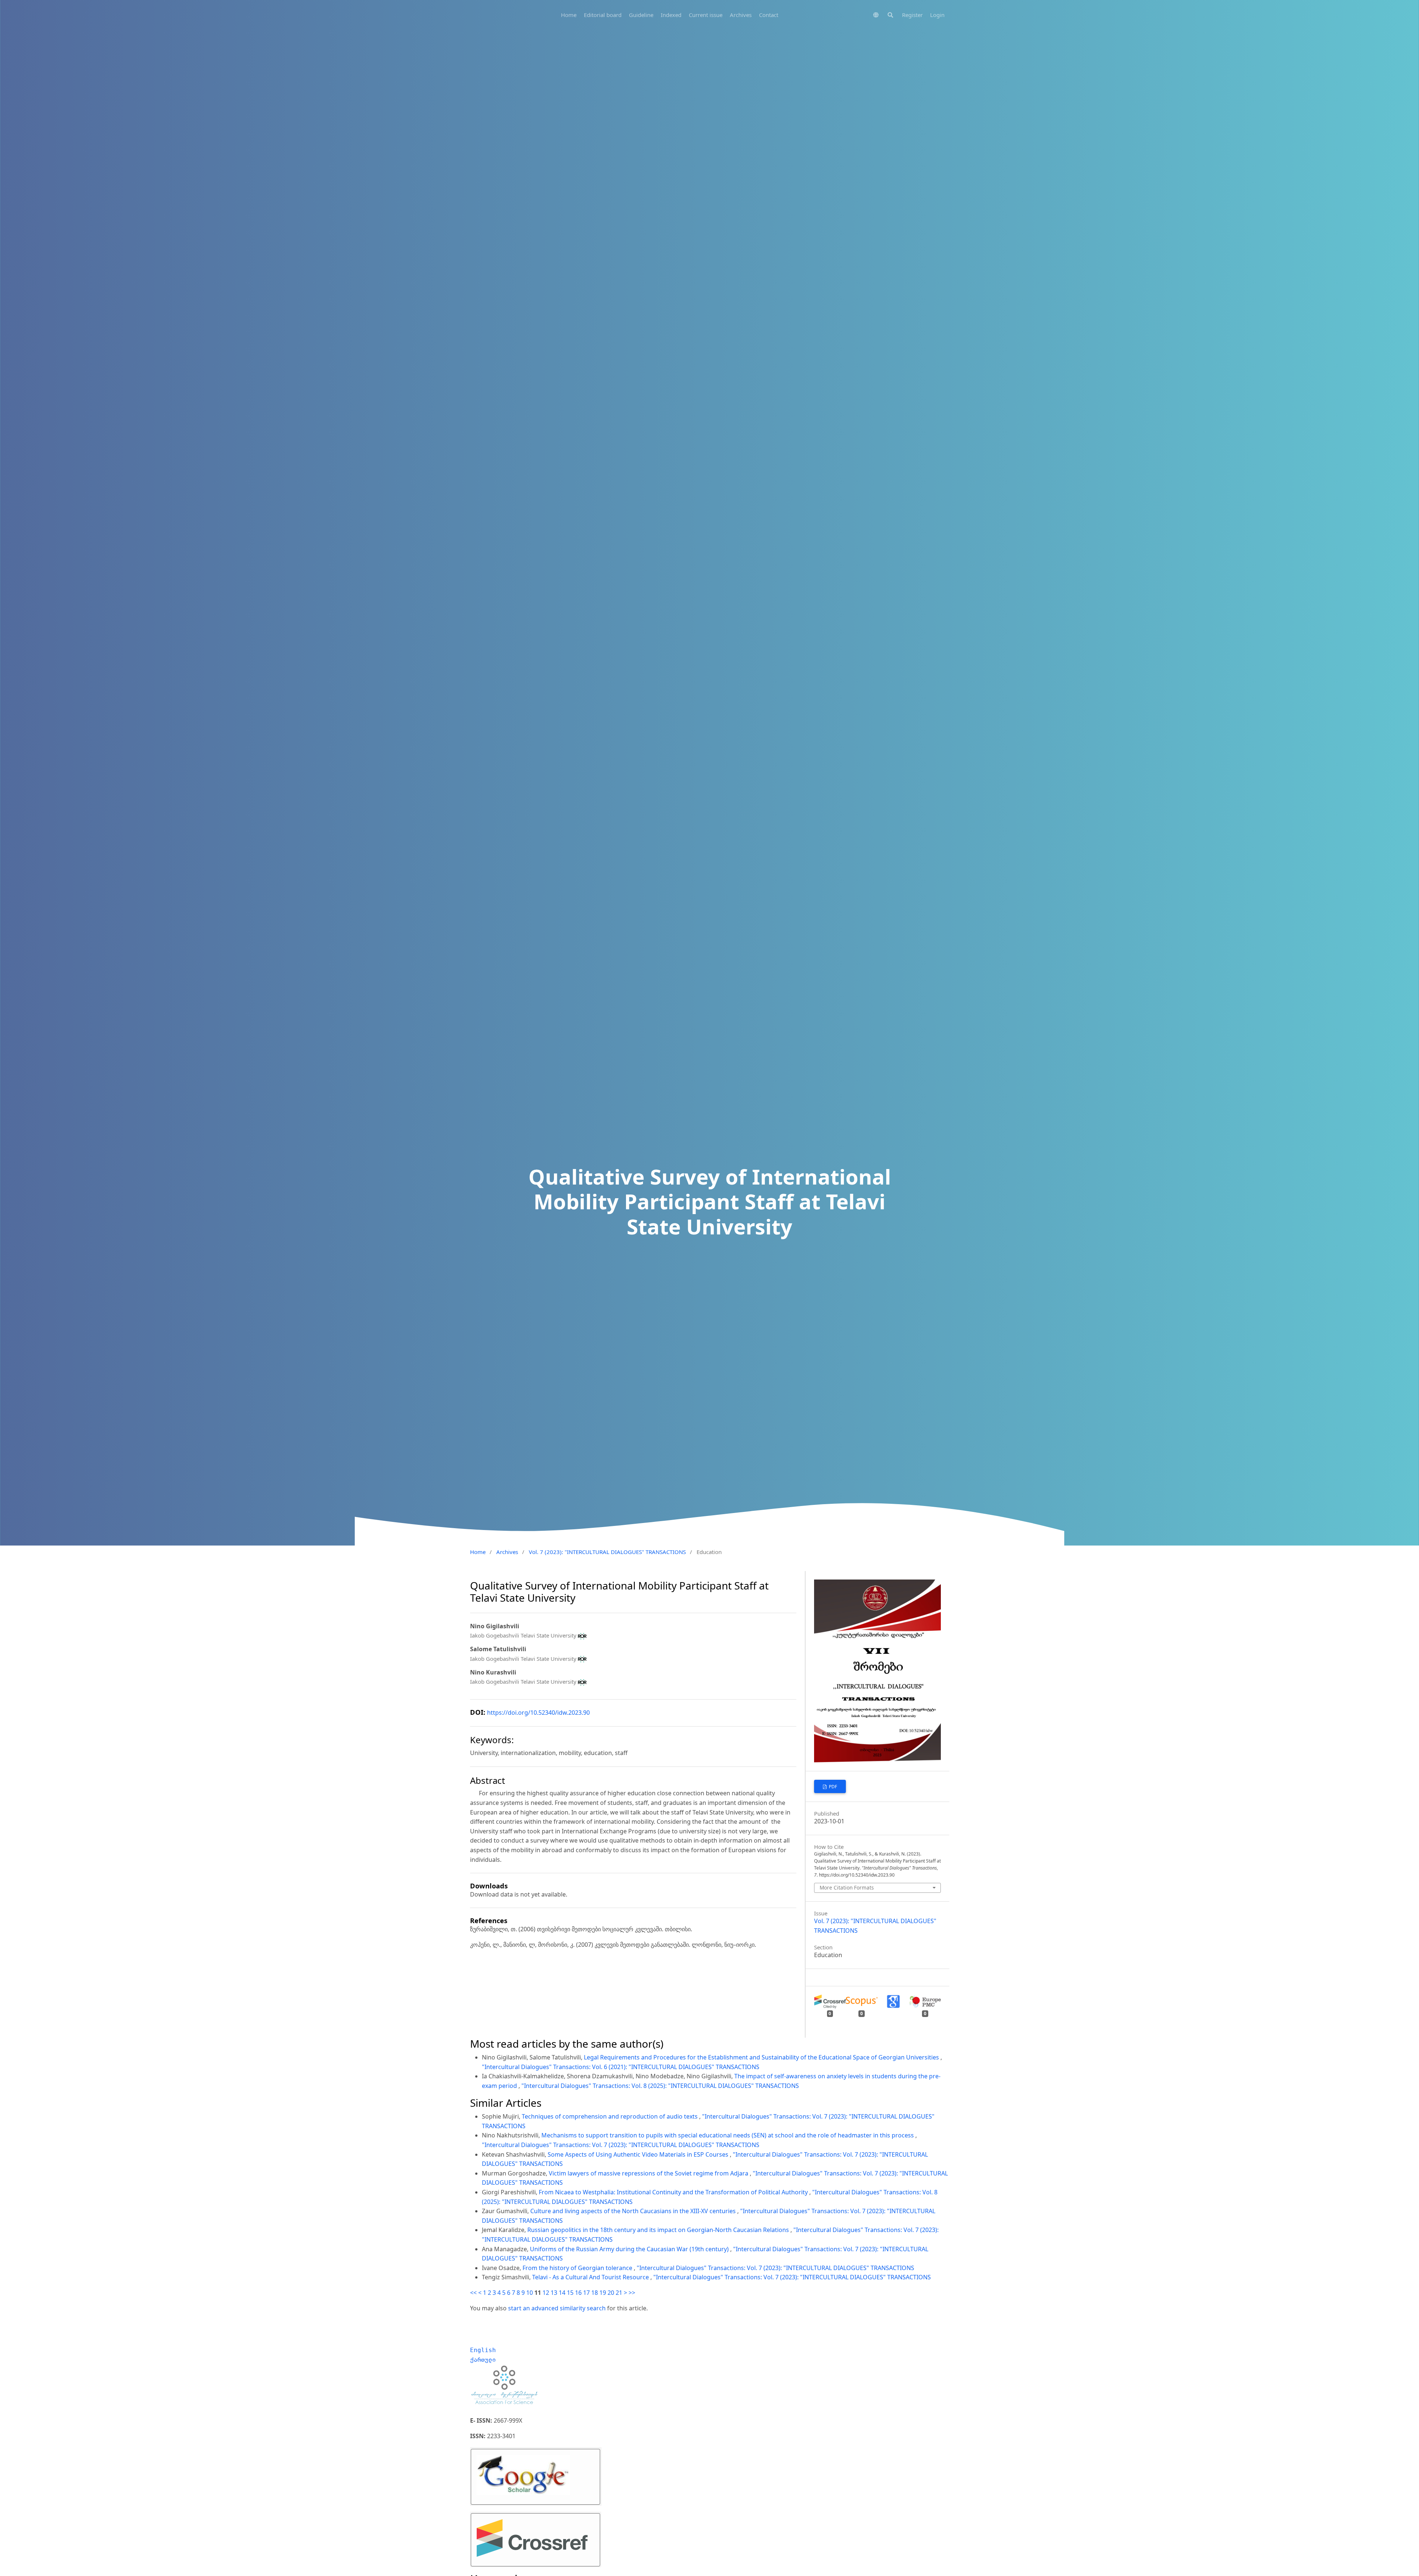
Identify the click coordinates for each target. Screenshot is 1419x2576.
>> (632, 2293)
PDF (832, 1787)
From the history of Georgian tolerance (578, 2268)
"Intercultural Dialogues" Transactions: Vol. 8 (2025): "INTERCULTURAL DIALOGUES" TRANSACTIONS (660, 2086)
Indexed (671, 15)
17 (586, 2293)
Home (569, 15)
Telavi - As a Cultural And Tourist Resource (591, 2277)
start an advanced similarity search (557, 2308)
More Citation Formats (847, 1887)
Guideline (641, 15)
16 (578, 2293)
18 (595, 2293)
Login (937, 15)
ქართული (483, 2360)
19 (603, 2293)
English (483, 2350)
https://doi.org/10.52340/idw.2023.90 (538, 1713)
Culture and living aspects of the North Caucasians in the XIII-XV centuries (634, 2211)
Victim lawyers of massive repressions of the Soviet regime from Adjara (649, 2173)
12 (546, 2293)
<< (473, 2293)
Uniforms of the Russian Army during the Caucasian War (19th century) (630, 2249)
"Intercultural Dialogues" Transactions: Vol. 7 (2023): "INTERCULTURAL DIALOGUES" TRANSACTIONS (621, 2145)
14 (562, 2293)
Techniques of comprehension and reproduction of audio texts (610, 2116)
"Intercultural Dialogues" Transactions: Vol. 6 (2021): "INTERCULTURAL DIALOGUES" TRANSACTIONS (621, 2067)
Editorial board (603, 15)
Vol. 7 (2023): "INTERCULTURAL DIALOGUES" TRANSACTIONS (607, 1552)
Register (912, 15)
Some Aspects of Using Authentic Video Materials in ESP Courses (639, 2154)
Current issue (706, 15)
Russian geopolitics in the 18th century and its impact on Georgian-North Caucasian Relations (659, 2230)
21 (619, 2293)
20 (611, 2293)
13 (554, 2293)
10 (530, 2293)
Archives (741, 15)
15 (570, 2293)
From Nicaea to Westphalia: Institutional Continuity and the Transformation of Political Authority (674, 2192)
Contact (769, 15)
